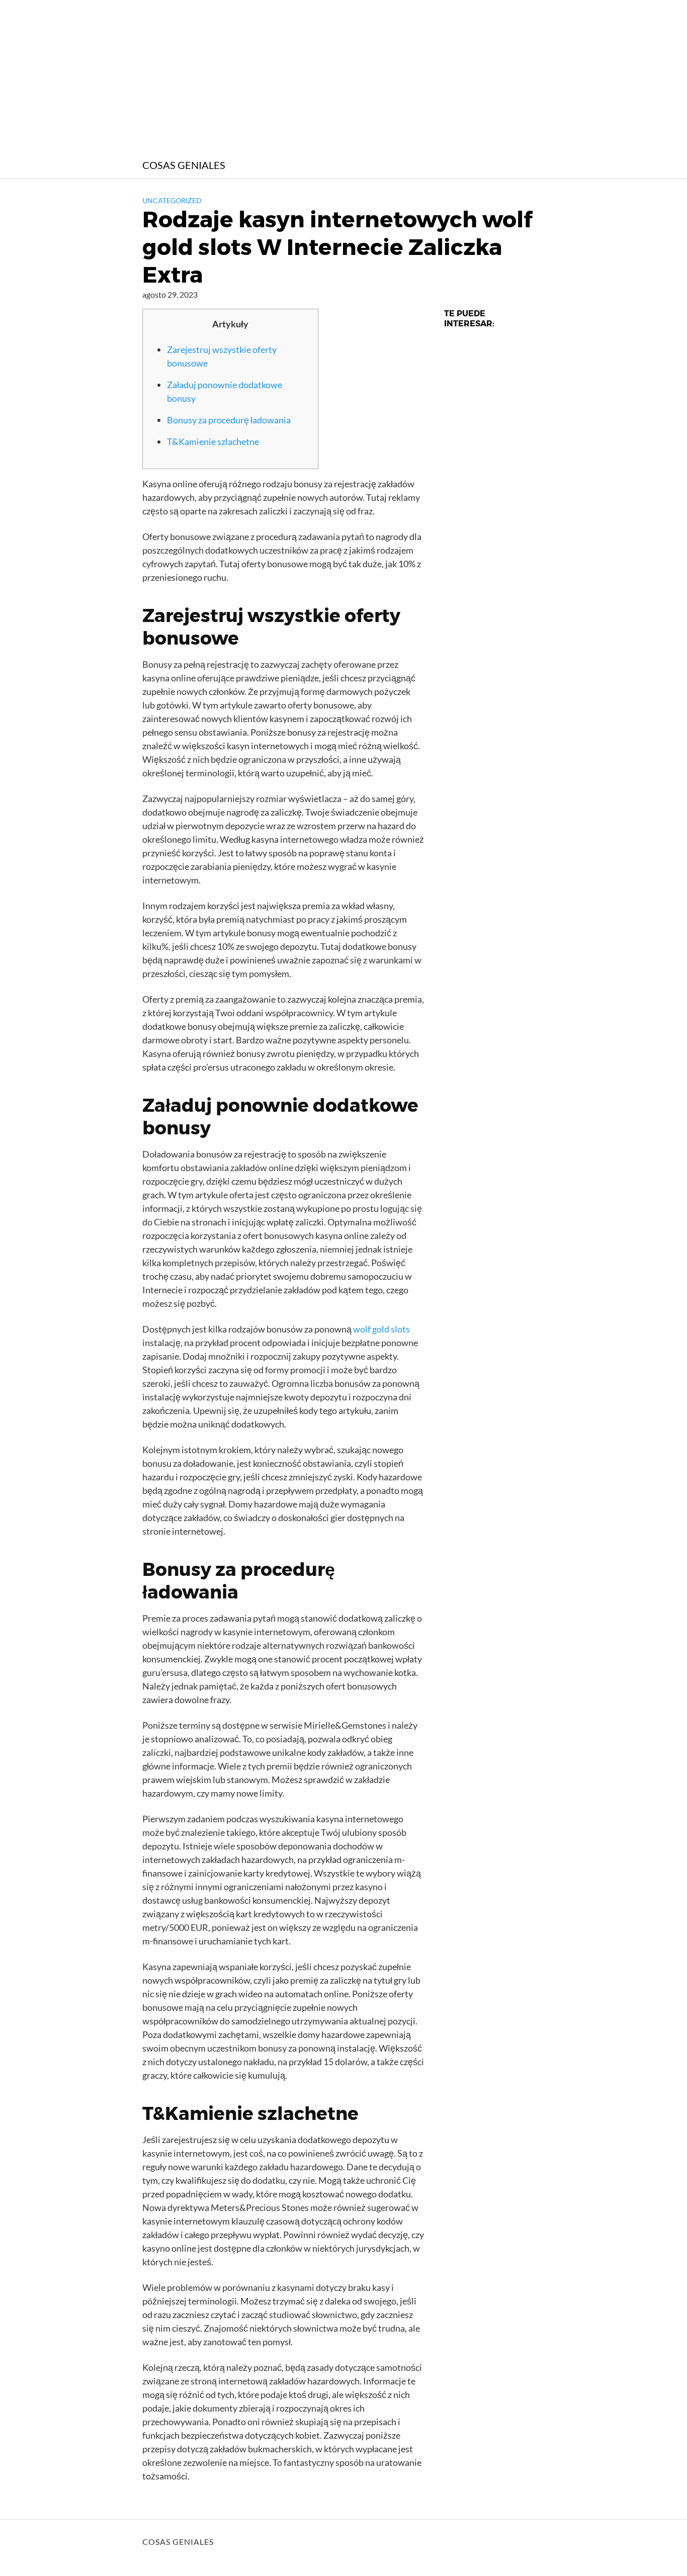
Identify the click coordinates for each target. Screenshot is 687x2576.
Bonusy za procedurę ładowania (229, 420)
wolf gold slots (381, 1329)
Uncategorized (172, 200)
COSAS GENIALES (184, 165)
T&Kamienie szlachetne (213, 441)
